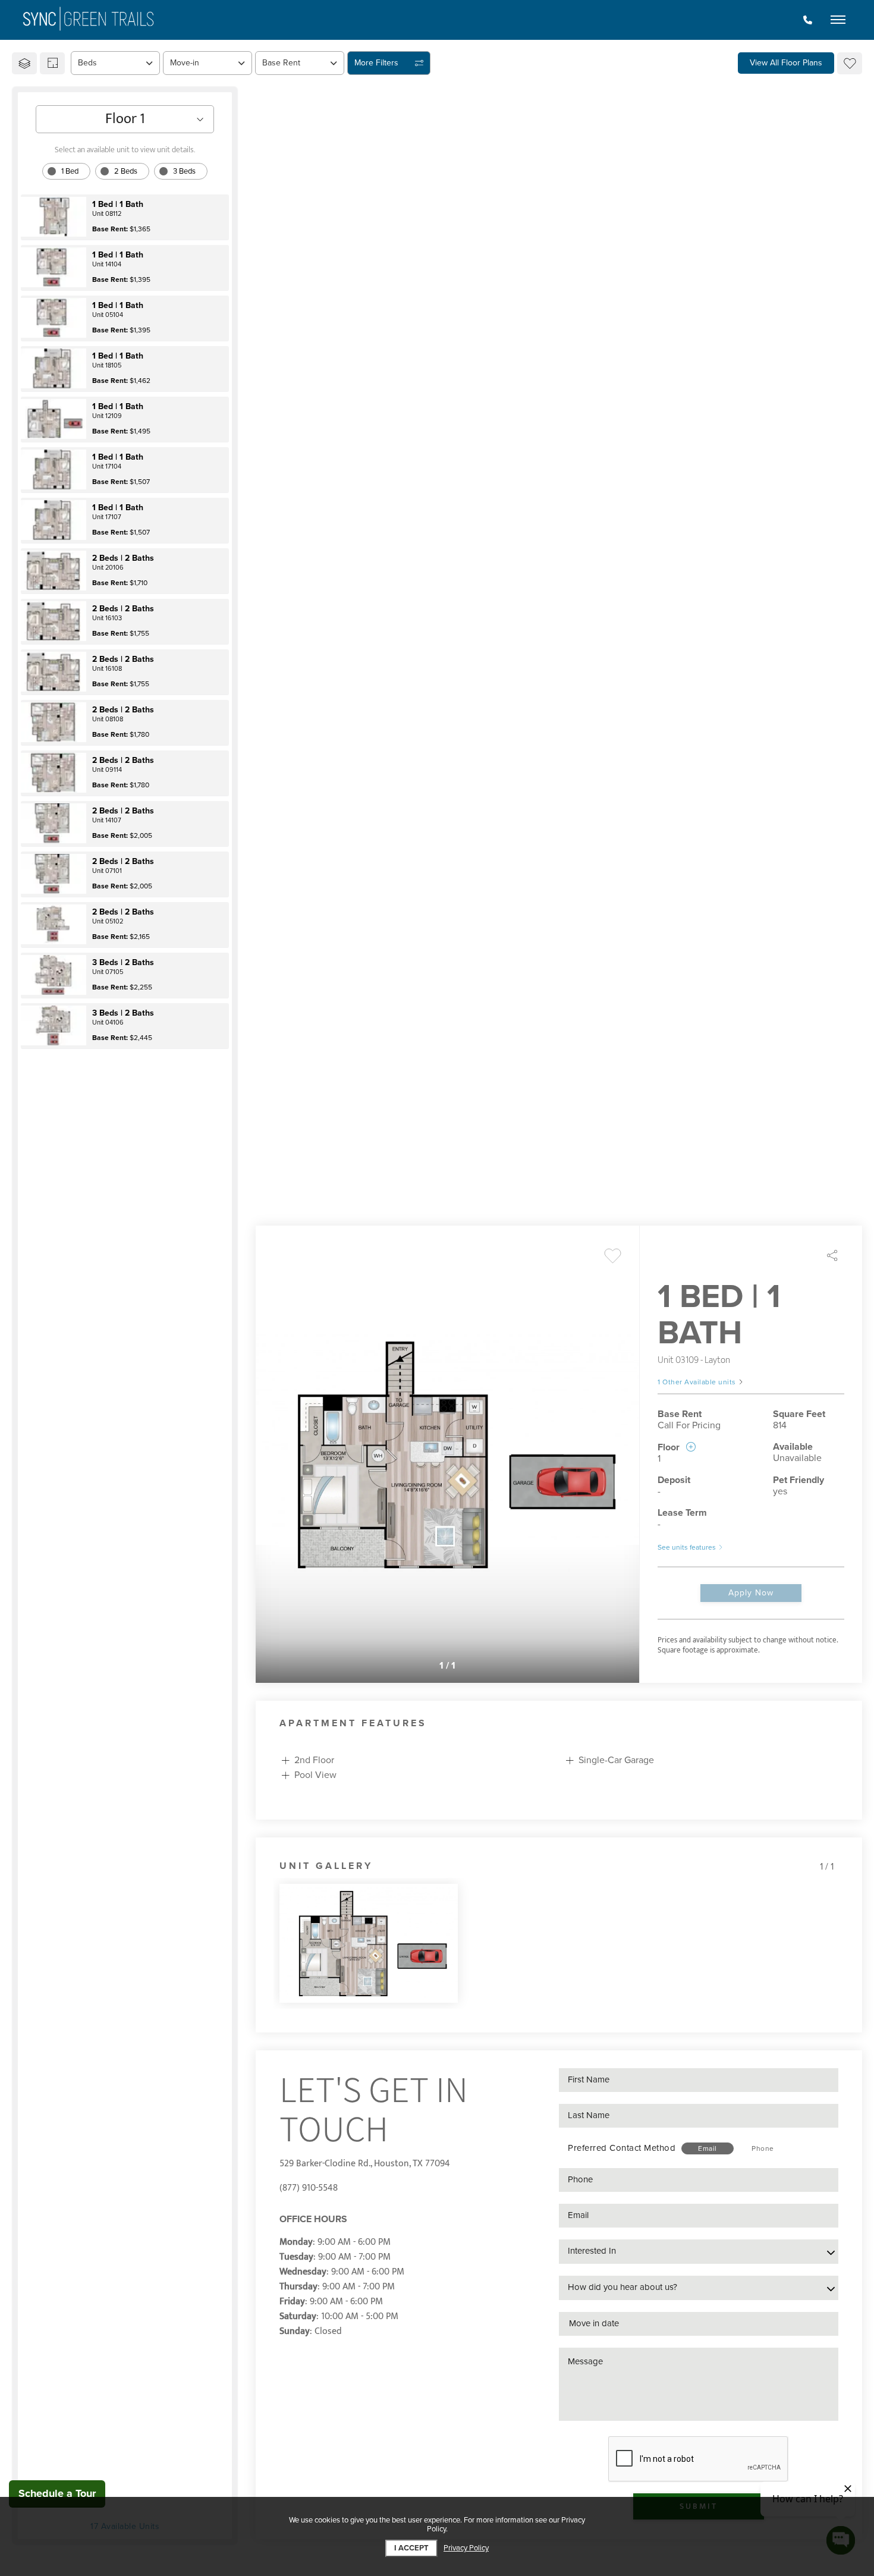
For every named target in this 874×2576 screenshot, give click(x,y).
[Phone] (808, 20)
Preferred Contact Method (622, 2148)
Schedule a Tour (57, 2493)
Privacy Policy (466, 2548)
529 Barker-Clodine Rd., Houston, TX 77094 (365, 2164)
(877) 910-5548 (309, 2188)
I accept (411, 2548)
